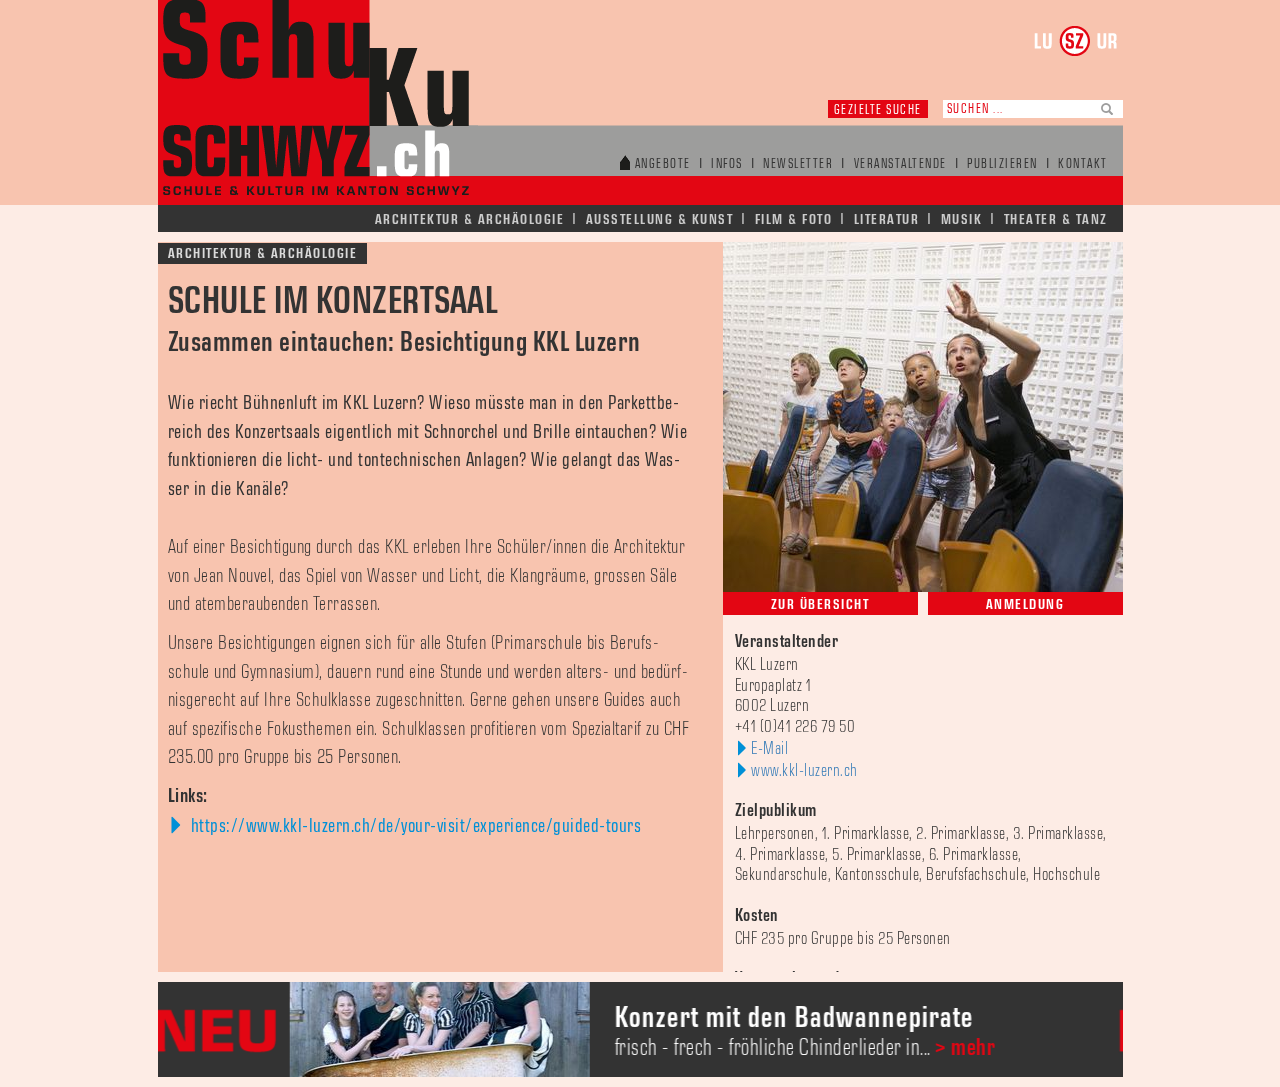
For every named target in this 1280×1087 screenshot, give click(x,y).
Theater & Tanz (1056, 219)
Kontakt (1083, 164)
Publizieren (1002, 164)
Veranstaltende (900, 164)
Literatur (887, 219)
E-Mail (769, 749)
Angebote (663, 164)
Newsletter (798, 164)
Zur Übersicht (820, 604)
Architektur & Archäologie (470, 219)
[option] (712, 1029)
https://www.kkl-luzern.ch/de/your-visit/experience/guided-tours (413, 826)
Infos (727, 164)
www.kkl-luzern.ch (804, 771)
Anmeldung (1025, 604)
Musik (962, 219)
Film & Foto (794, 219)
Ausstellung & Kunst (660, 219)
